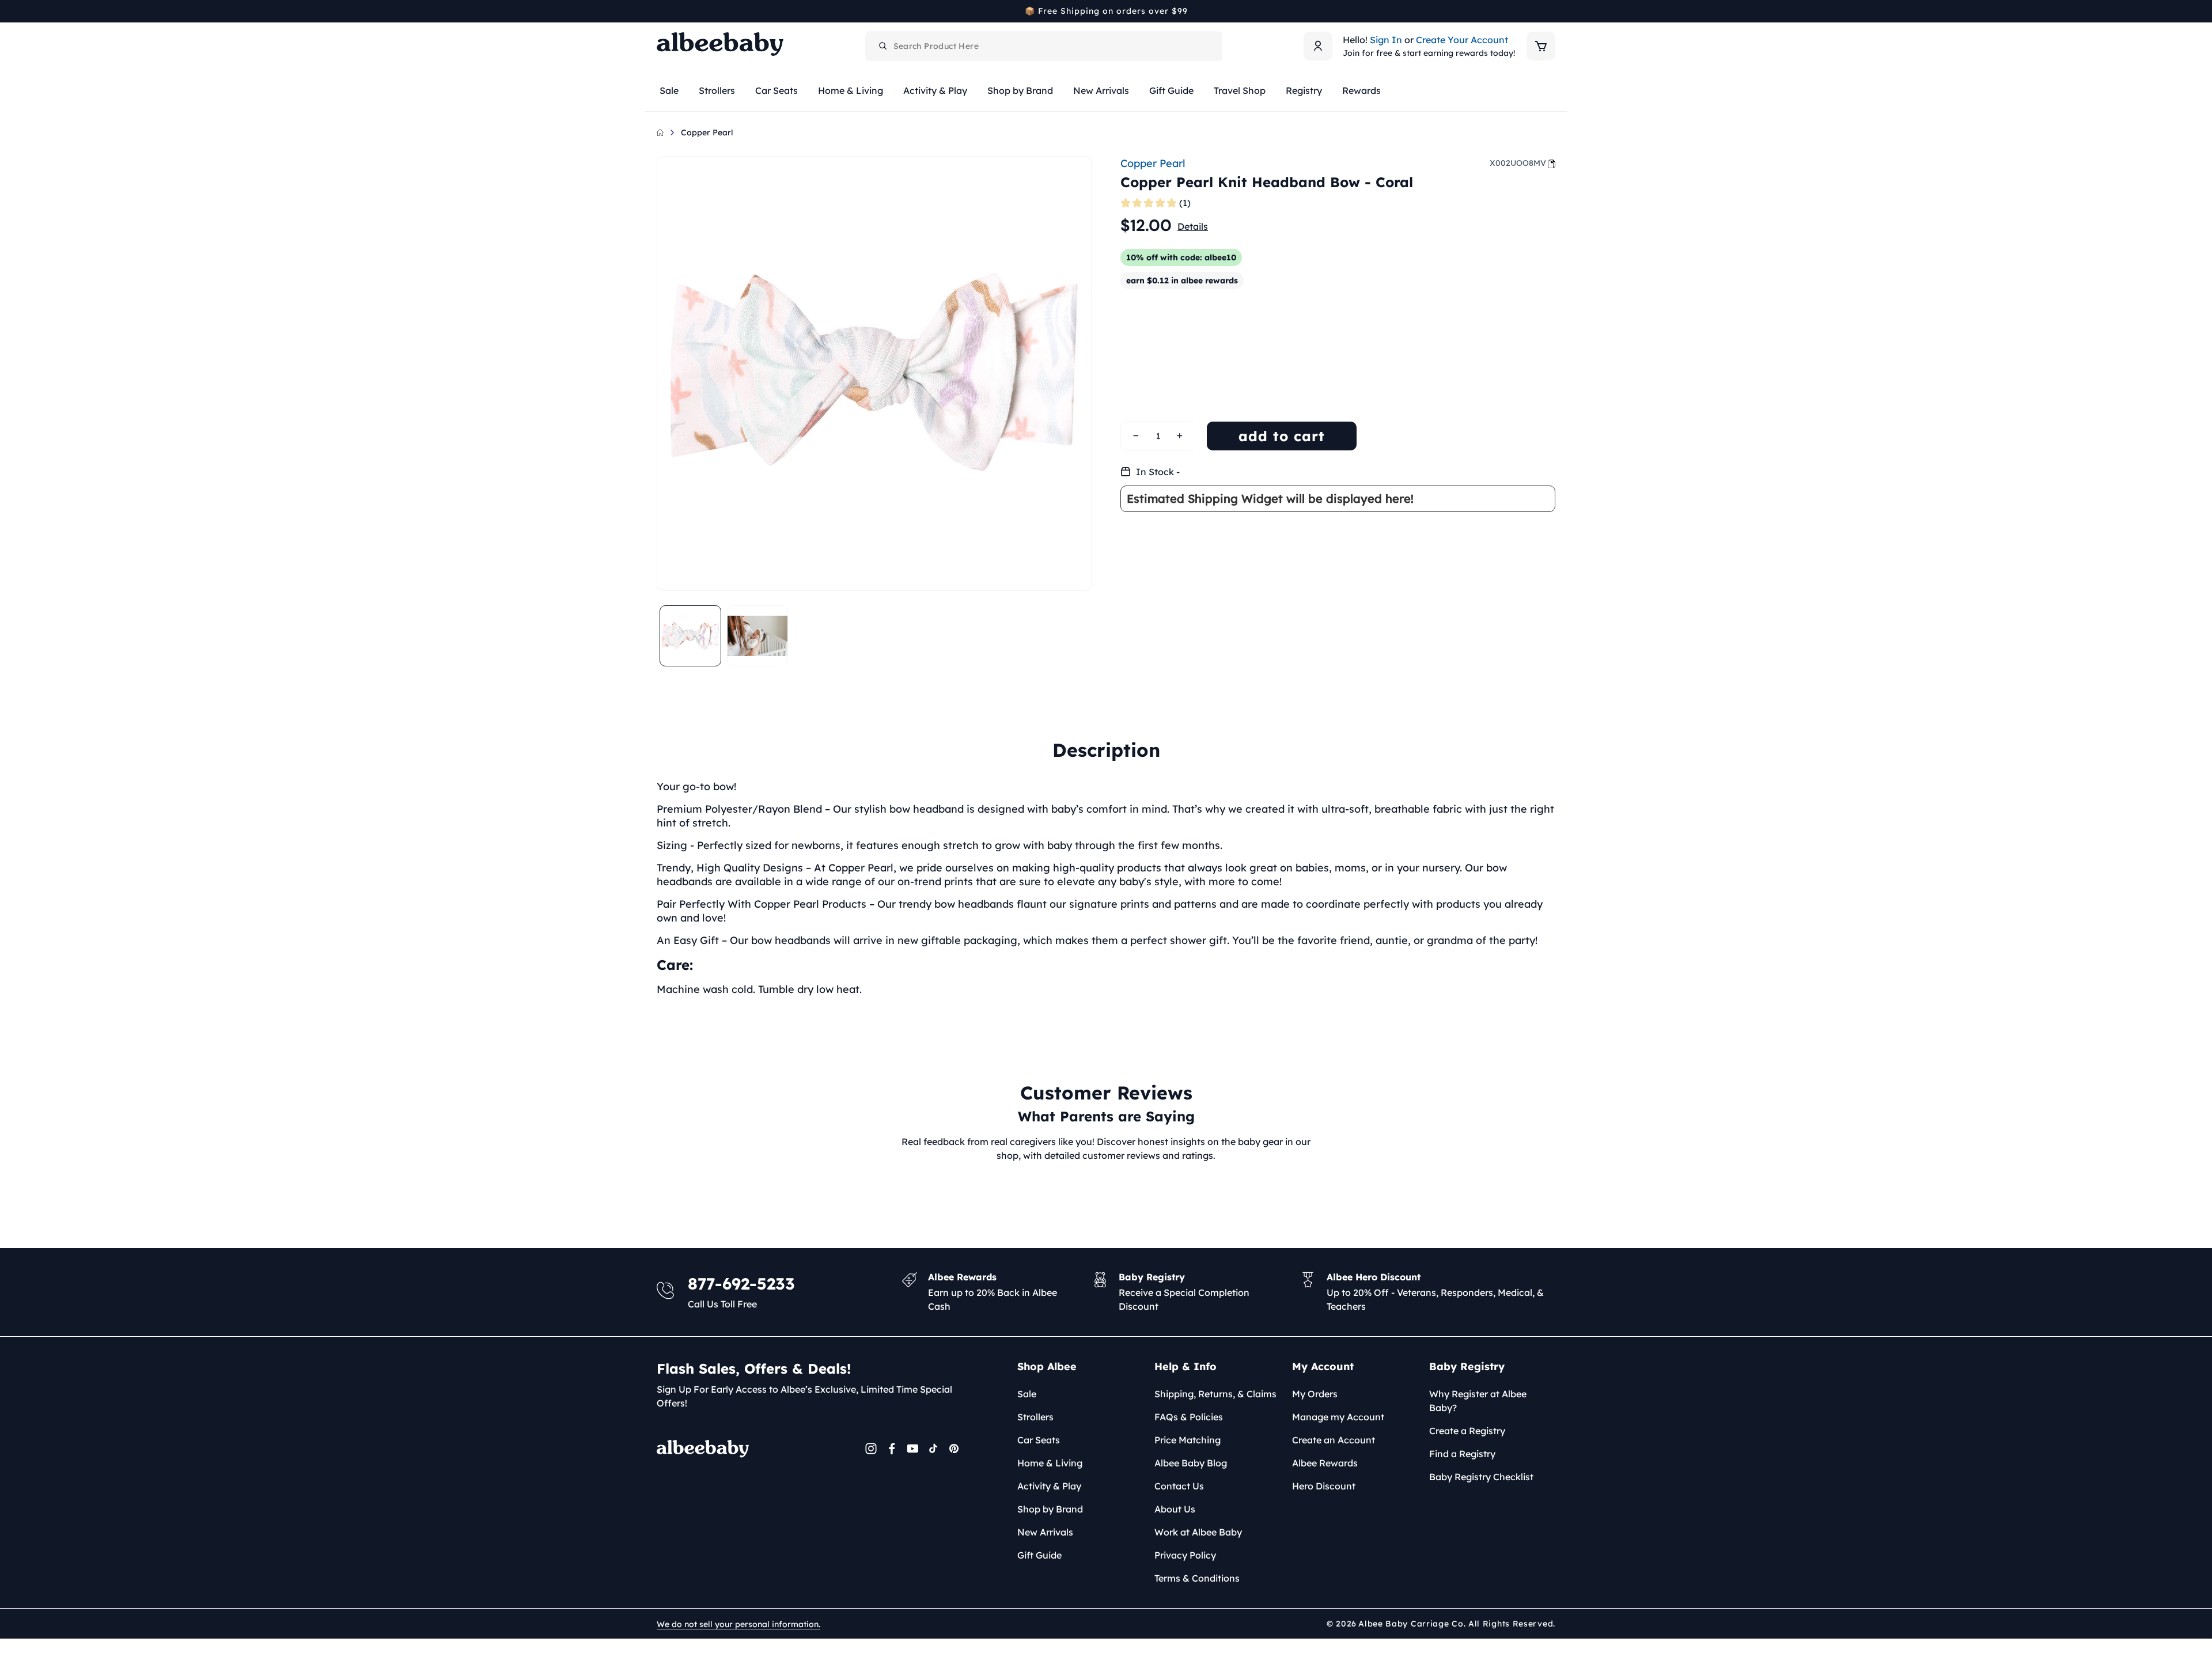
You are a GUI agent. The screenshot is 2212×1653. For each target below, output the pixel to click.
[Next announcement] (1551, 11)
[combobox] (1044, 46)
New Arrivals (1045, 1532)
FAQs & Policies (1189, 1417)
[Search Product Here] (883, 46)
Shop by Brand (1050, 1509)
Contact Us (1179, 1486)
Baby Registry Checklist (1481, 1477)
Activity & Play (1049, 1486)
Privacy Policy (1185, 1555)
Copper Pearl (707, 132)
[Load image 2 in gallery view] (758, 636)
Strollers (1035, 1417)
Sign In (1386, 40)
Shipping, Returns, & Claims (1215, 1394)
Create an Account (1334, 1440)
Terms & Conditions (1197, 1578)
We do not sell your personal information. (738, 1624)
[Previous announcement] (661, 11)
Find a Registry (1462, 1454)
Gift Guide (1039, 1555)
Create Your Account (1462, 40)
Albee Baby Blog (1191, 1463)
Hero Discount (1324, 1486)
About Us (1175, 1509)
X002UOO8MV (1518, 163)
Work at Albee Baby (1198, 1532)
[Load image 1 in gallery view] (690, 636)
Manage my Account (1338, 1417)
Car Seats (1039, 1440)
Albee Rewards (1325, 1463)
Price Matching (1188, 1440)
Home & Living (1050, 1463)
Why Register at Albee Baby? (1478, 1401)
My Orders (1315, 1394)
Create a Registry (1467, 1431)
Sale (1027, 1394)
